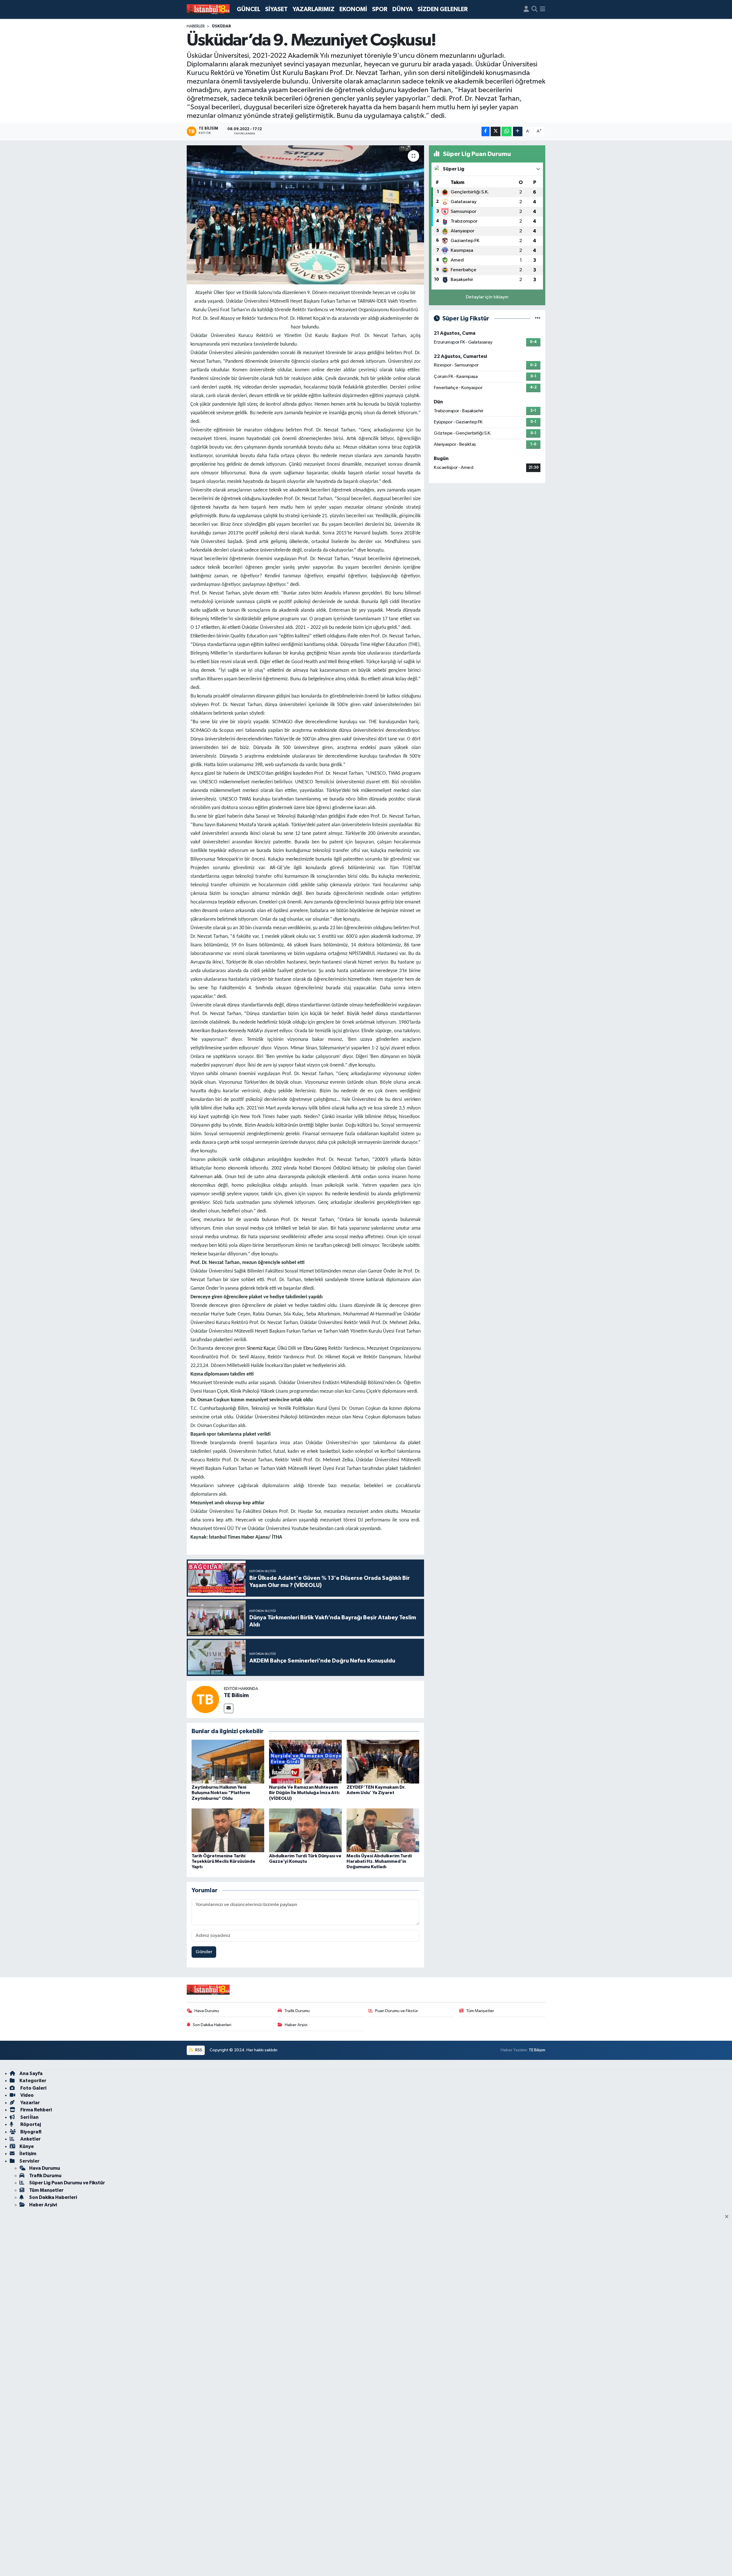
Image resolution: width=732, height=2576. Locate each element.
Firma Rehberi (36, 2110)
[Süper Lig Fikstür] (538, 319)
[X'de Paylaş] (496, 131)
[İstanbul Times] (208, 9)
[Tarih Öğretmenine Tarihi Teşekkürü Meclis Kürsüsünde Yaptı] (228, 1830)
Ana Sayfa (31, 2073)
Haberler (196, 26)
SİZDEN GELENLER (443, 9)
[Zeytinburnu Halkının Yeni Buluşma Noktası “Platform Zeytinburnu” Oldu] (228, 1762)
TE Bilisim (236, 1695)
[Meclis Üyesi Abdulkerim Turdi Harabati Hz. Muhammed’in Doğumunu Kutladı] (383, 1830)
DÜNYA (402, 9)
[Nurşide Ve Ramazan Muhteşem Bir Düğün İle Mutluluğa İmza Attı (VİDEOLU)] (305, 1762)
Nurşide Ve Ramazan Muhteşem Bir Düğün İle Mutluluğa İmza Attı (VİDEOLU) (304, 1793)
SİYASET (276, 9)
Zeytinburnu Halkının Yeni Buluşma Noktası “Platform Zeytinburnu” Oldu (221, 1793)
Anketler (30, 2139)
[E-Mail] (229, 1708)
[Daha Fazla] (518, 131)
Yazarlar (30, 2103)
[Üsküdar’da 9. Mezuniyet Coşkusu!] (306, 215)
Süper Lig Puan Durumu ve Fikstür (67, 2183)
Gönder (204, 1952)
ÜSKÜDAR (221, 26)
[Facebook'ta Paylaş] (486, 131)
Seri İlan (29, 2117)
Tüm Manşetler (480, 2011)
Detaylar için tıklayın (487, 297)
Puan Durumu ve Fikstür (397, 2011)
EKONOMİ (353, 9)
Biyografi (30, 2132)
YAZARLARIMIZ (314, 9)
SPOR (380, 9)
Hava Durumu (207, 2011)
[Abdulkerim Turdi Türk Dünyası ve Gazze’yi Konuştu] (305, 1830)
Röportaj (30, 2124)
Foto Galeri (33, 2088)
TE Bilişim (537, 2050)
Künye (27, 2146)
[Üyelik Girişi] (526, 9)
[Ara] (535, 9)
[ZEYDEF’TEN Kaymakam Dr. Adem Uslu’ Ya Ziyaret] (383, 1762)
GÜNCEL (248, 9)
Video (27, 2095)
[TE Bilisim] (205, 1699)
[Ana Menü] (543, 9)
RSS (198, 2050)
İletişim (28, 2154)
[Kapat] (728, 2217)
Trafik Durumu (297, 2011)
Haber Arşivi (296, 2025)
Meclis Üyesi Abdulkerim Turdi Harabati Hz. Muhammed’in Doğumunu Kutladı (379, 1861)
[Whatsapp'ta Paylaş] (507, 131)
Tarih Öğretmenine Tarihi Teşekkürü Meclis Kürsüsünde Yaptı (223, 1861)
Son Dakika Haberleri (212, 2025)
